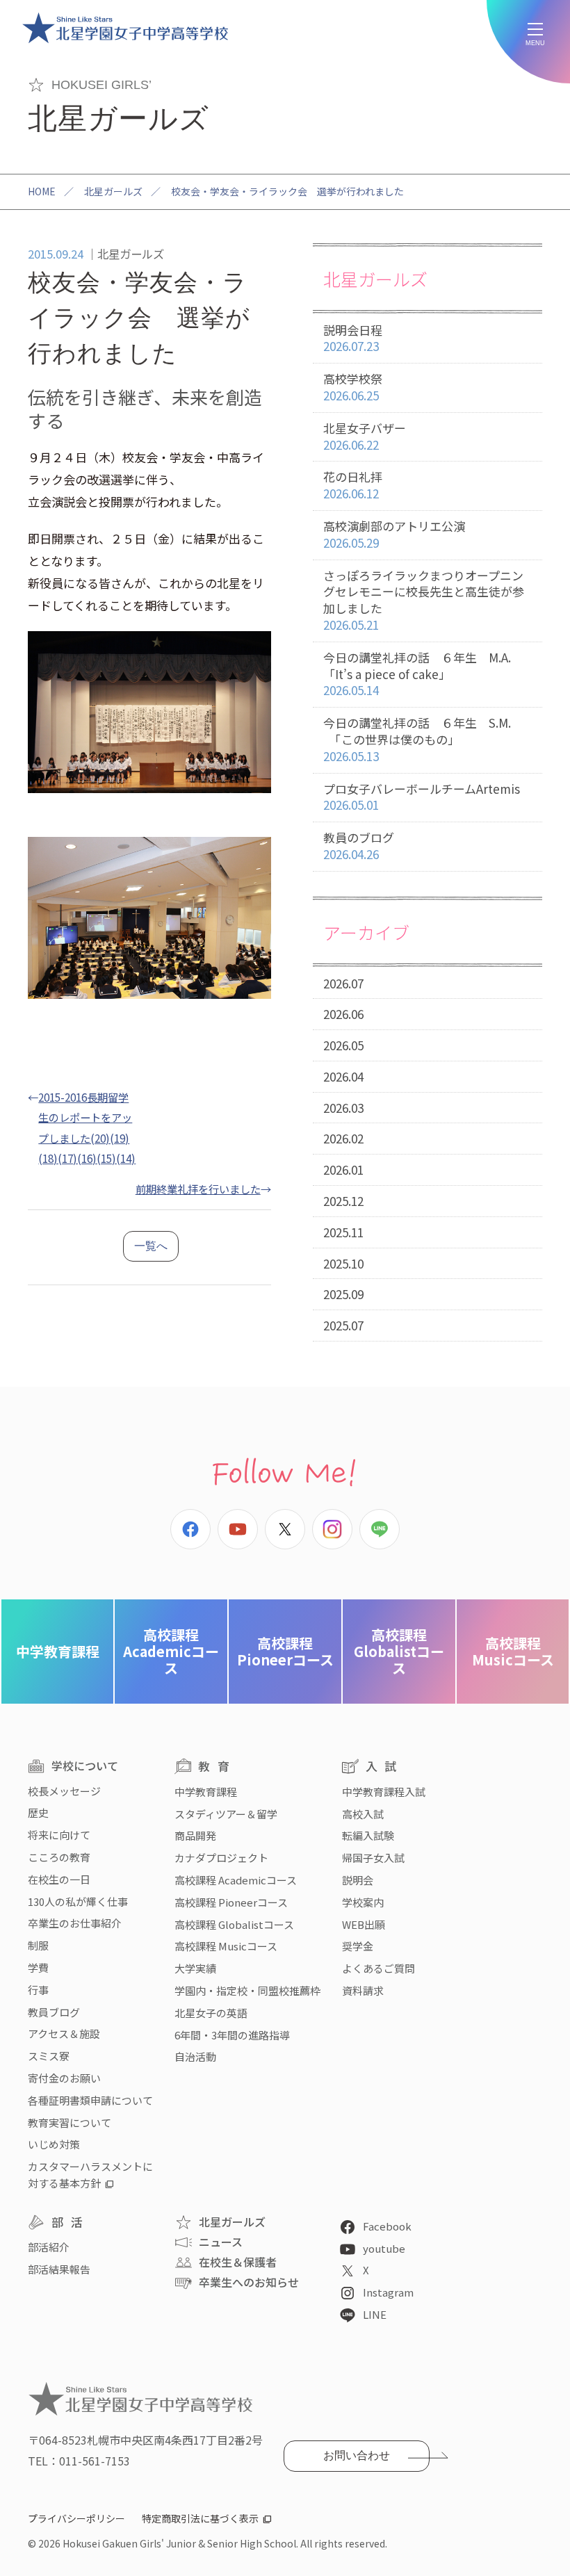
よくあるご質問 (378, 1968)
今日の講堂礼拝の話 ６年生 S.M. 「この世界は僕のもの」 (417, 739)
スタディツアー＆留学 (226, 1814)
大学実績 (195, 1968)
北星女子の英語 (211, 2013)
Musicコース (513, 1651)
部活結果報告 (59, 2269)
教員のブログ (359, 846)
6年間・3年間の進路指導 (232, 2035)
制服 (38, 1945)
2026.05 (343, 1045)
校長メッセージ (64, 1791)
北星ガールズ (113, 191)
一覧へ (151, 1246)
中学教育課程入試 (384, 1792)
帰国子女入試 (373, 1858)
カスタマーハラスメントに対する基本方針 (90, 2175)
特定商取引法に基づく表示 (200, 2518)
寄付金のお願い (64, 2078)
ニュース (221, 2242)
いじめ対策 (54, 2144)
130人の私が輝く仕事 (78, 1901)
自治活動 (195, 2056)
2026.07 (343, 983)
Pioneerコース (285, 1651)
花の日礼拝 (353, 485)
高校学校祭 (353, 387)
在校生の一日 (59, 1879)
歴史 (38, 1812)
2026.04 (343, 1076)
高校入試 (363, 1814)
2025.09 (343, 1294)
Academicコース (171, 1651)
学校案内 (363, 1902)
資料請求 (363, 1990)
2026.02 (343, 1138)
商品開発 (195, 1835)
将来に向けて (59, 1835)
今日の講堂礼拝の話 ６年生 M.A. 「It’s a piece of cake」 (417, 674)
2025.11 (343, 1232)
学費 (38, 1967)
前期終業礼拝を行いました (198, 1189)
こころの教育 (59, 1857)
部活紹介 (49, 2247)
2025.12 (343, 1201)
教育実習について (70, 2122)
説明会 (358, 1880)
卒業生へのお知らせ (249, 2282)
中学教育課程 (58, 1651)
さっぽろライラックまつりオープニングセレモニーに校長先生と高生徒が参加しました (424, 600)
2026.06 (343, 1014)
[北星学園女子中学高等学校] (125, 28)
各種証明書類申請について (90, 2100)
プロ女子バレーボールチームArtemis (422, 797)
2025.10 (343, 1263)
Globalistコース (399, 1651)
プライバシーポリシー (76, 2518)
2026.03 (343, 1108)
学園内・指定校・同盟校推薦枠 (247, 1990)
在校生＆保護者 (238, 2262)
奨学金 (358, 1946)
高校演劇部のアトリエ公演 (394, 534)
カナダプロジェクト (221, 1858)
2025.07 (343, 1325)
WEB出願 (364, 1924)
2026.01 (343, 1169)
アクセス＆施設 (64, 2033)
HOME (42, 191)
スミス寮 (49, 2056)
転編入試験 (368, 1835)
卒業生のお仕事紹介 (75, 1923)
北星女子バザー (365, 436)
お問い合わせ (357, 2455)
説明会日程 (353, 338)
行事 (38, 1990)
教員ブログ (54, 2012)
